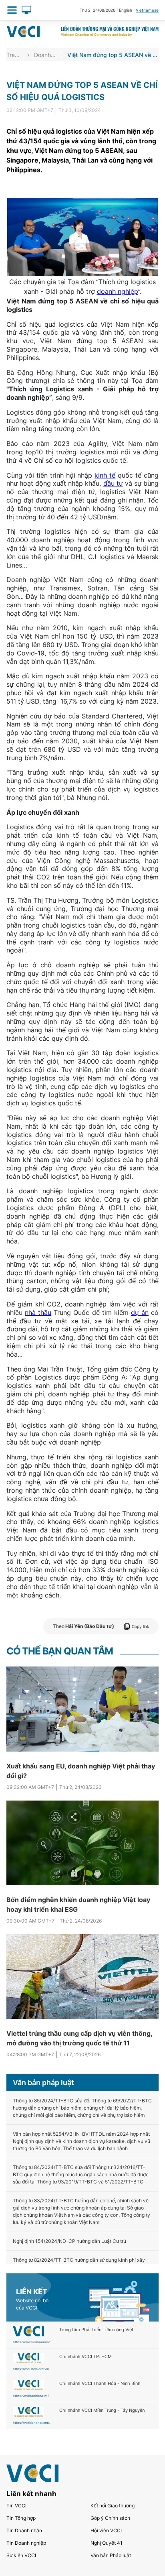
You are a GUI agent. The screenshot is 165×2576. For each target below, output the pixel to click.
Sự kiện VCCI (21, 2555)
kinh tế (105, 475)
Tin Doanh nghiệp (26, 2543)
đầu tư (113, 483)
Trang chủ (15, 55)
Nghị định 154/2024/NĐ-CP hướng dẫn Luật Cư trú (69, 2241)
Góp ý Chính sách (110, 2518)
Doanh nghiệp (45, 55)
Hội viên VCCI (106, 2530)
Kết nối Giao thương (113, 2506)
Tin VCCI (16, 2506)
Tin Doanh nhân (24, 2530)
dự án (140, 1312)
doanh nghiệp (118, 291)
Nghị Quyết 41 (107, 2543)
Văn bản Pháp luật (111, 2555)
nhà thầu (38, 1312)
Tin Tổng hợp (21, 2518)
